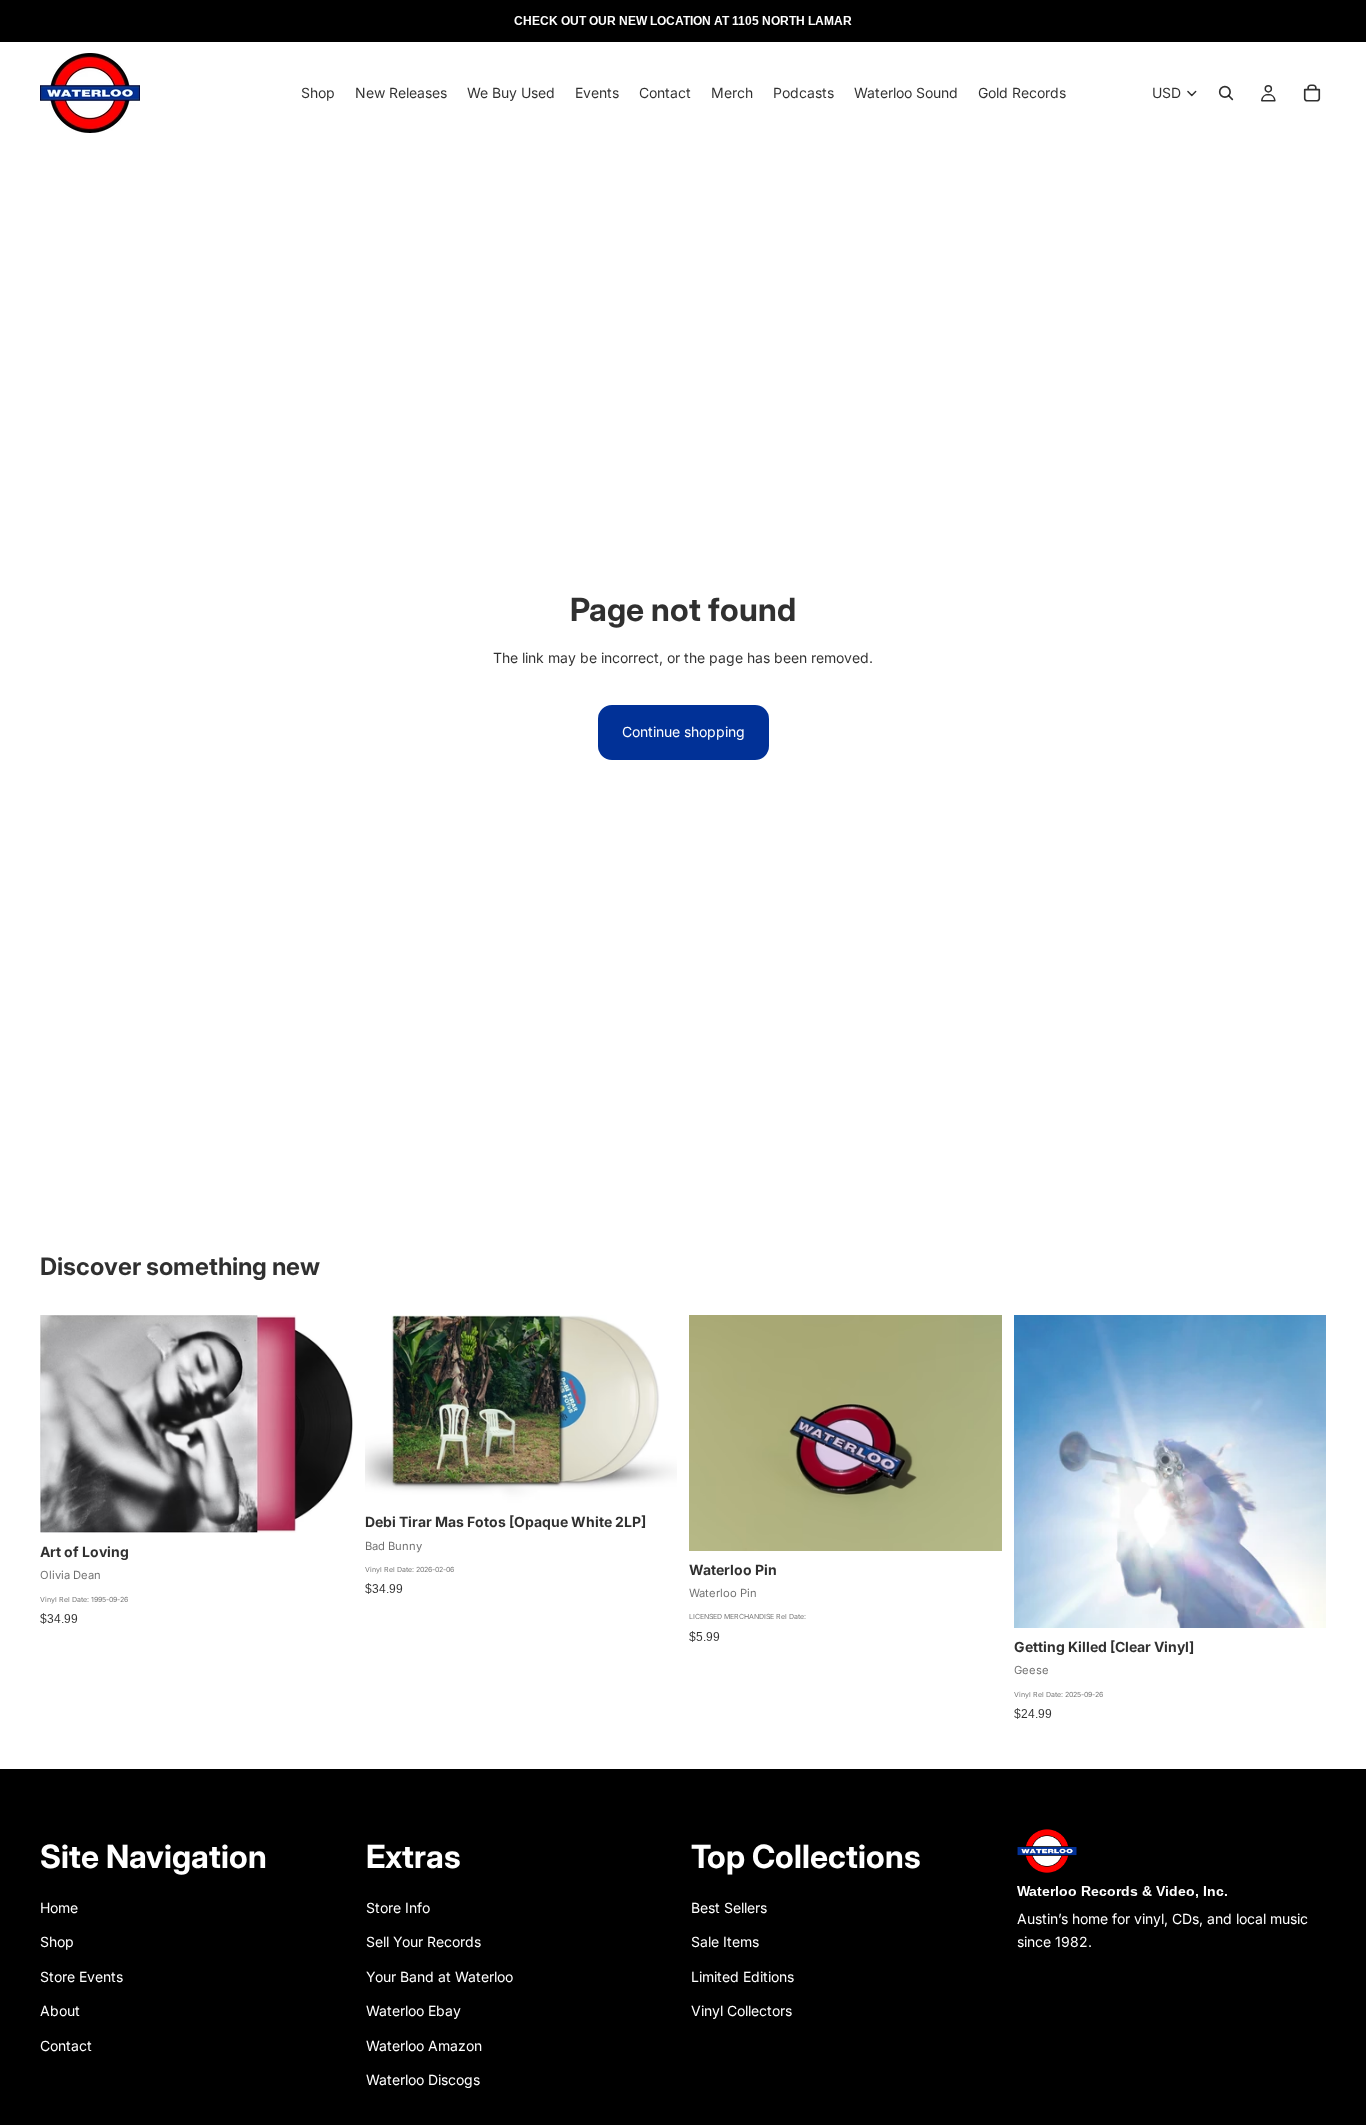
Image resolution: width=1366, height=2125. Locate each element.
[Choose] (646, 1473)
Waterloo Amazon (424, 2045)
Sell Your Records (423, 1941)
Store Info (398, 1907)
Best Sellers (729, 1907)
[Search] (1226, 93)
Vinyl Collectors (741, 2010)
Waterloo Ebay (413, 2010)
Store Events (81, 1976)
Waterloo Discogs (423, 2079)
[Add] (322, 1502)
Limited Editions (742, 1976)
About (60, 2010)
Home (59, 1907)
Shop (57, 1941)
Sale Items (725, 1941)
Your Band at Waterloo (439, 1976)
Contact (66, 2045)
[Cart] (1312, 93)
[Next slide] (972, 1433)
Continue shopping (683, 731)
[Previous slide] (719, 1433)
